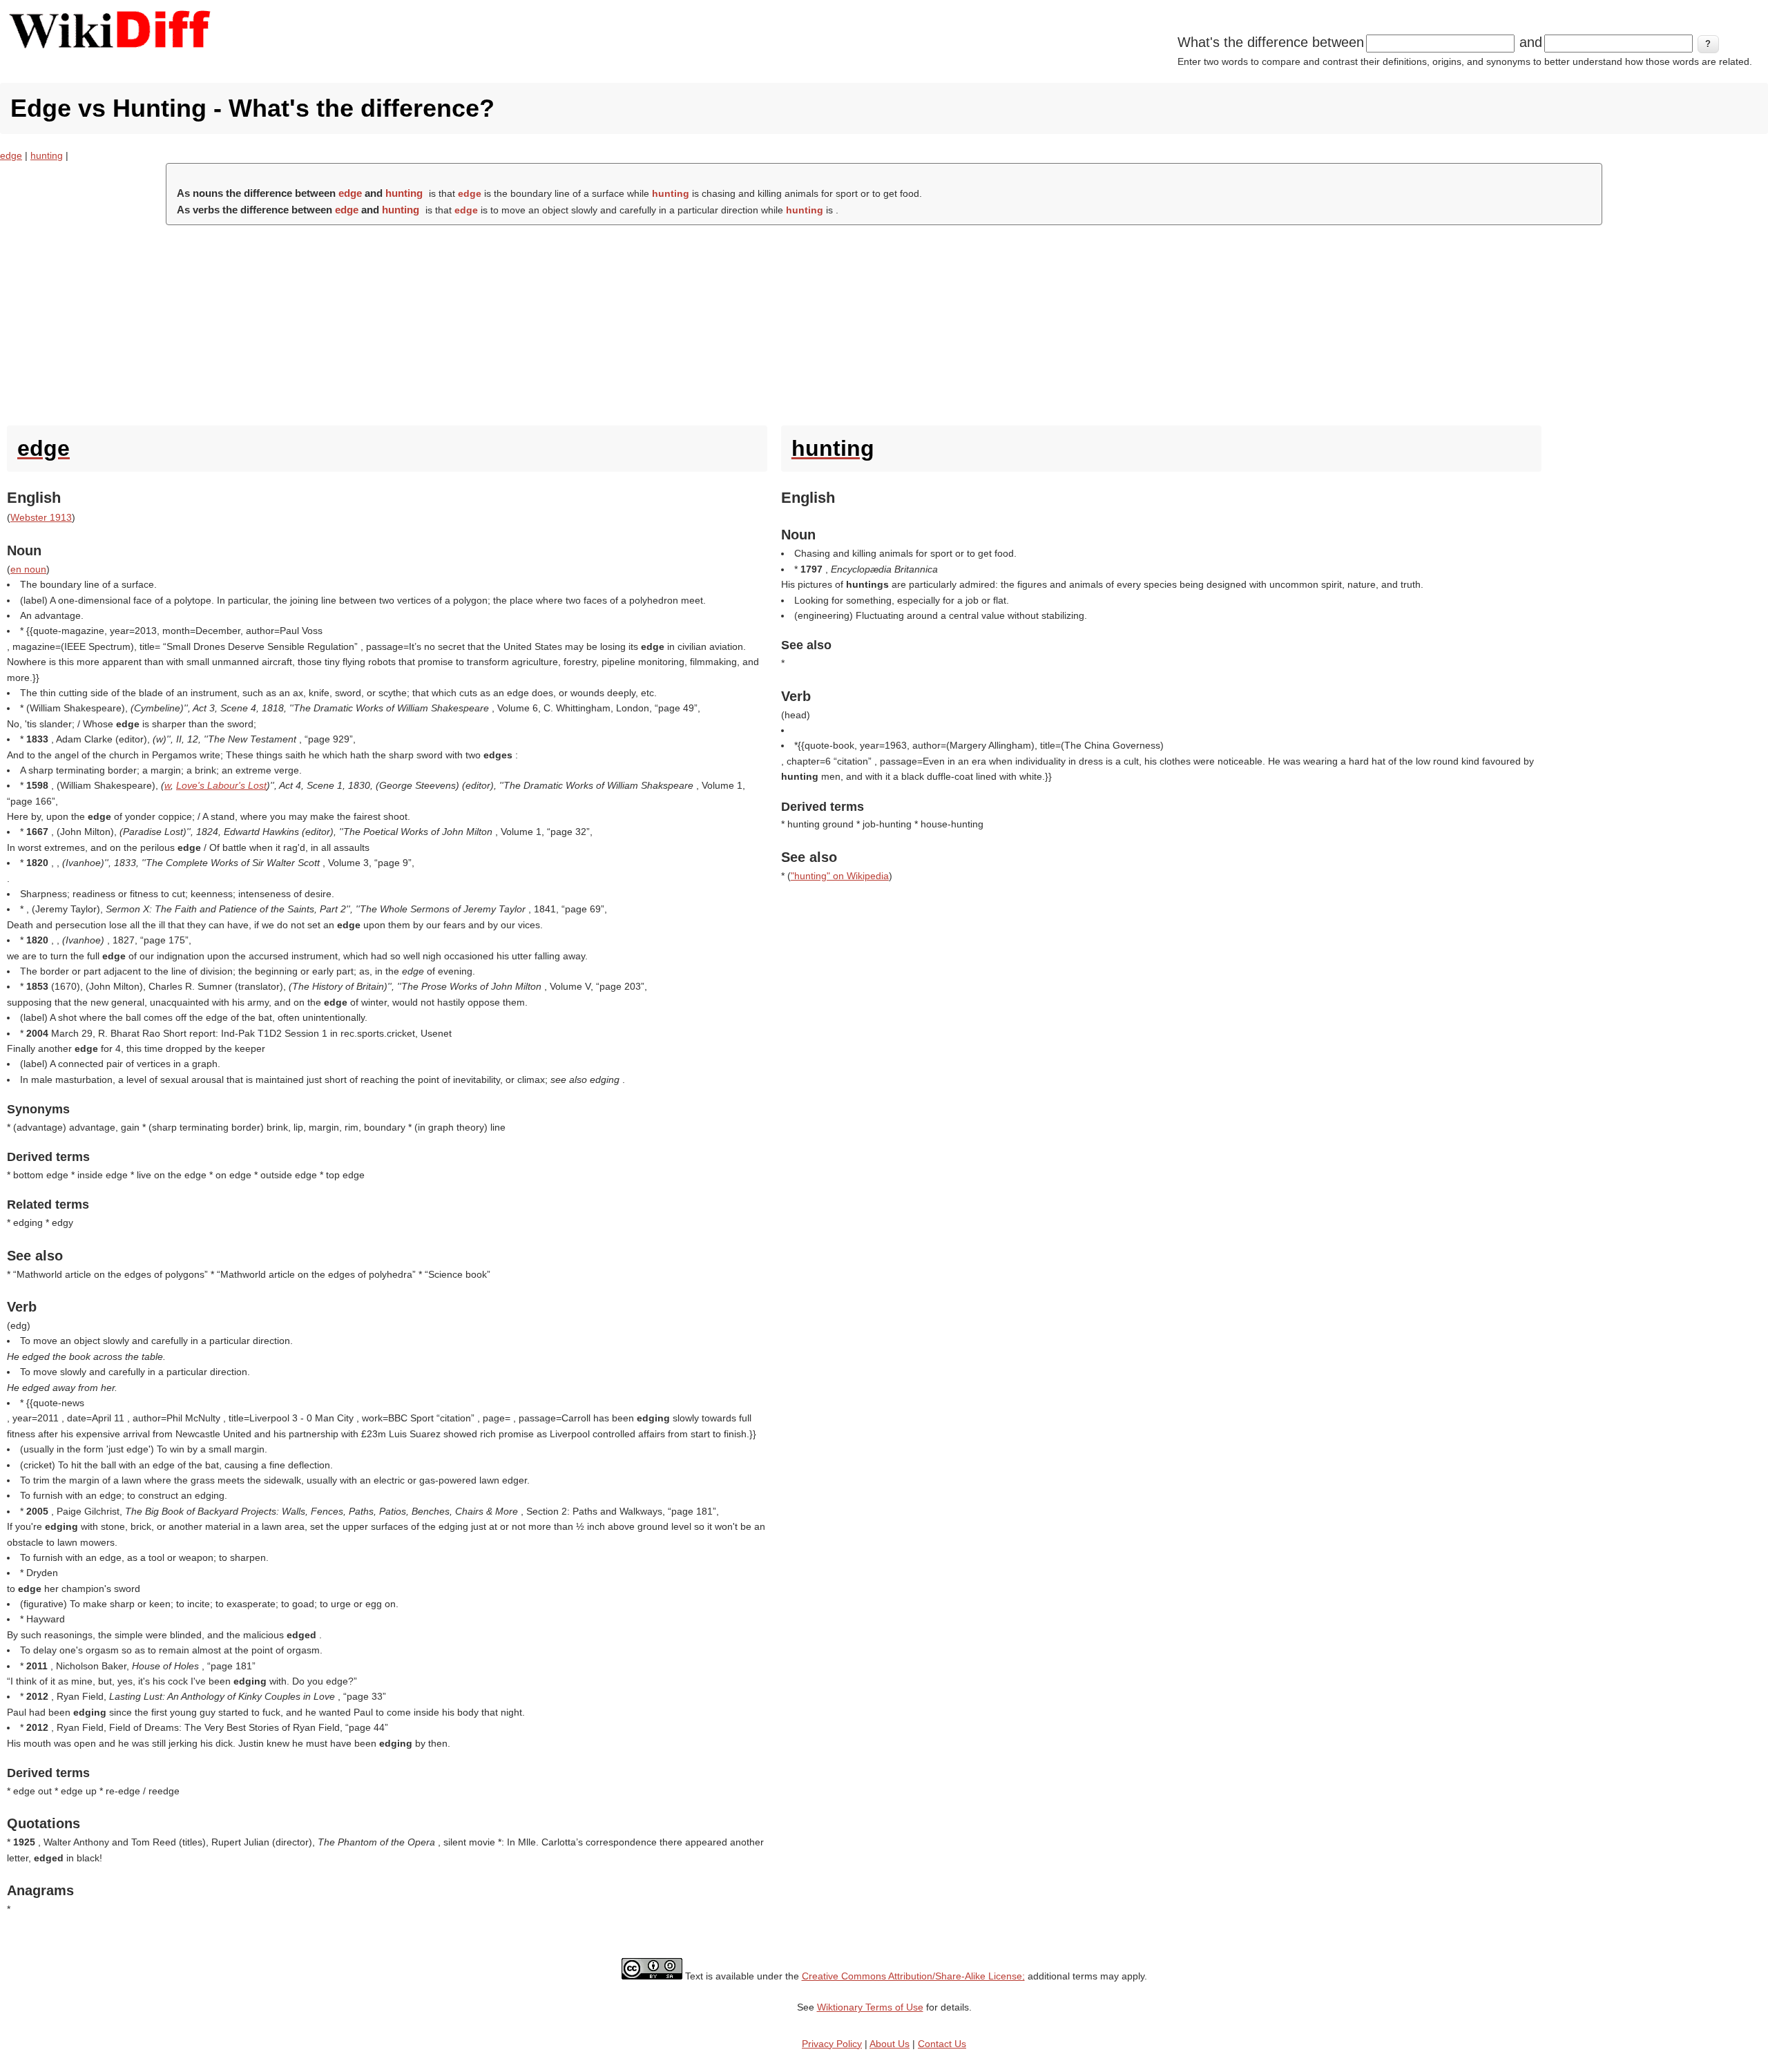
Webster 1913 (41, 517)
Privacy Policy (832, 2044)
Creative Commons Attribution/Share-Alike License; (913, 1976)
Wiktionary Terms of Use (870, 2007)
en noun (28, 569)
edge (11, 155)
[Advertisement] (884, 322)
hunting (47, 155)
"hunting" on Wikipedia (840, 876)
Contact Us (942, 2044)
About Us (890, 2044)
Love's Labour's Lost (221, 785)
